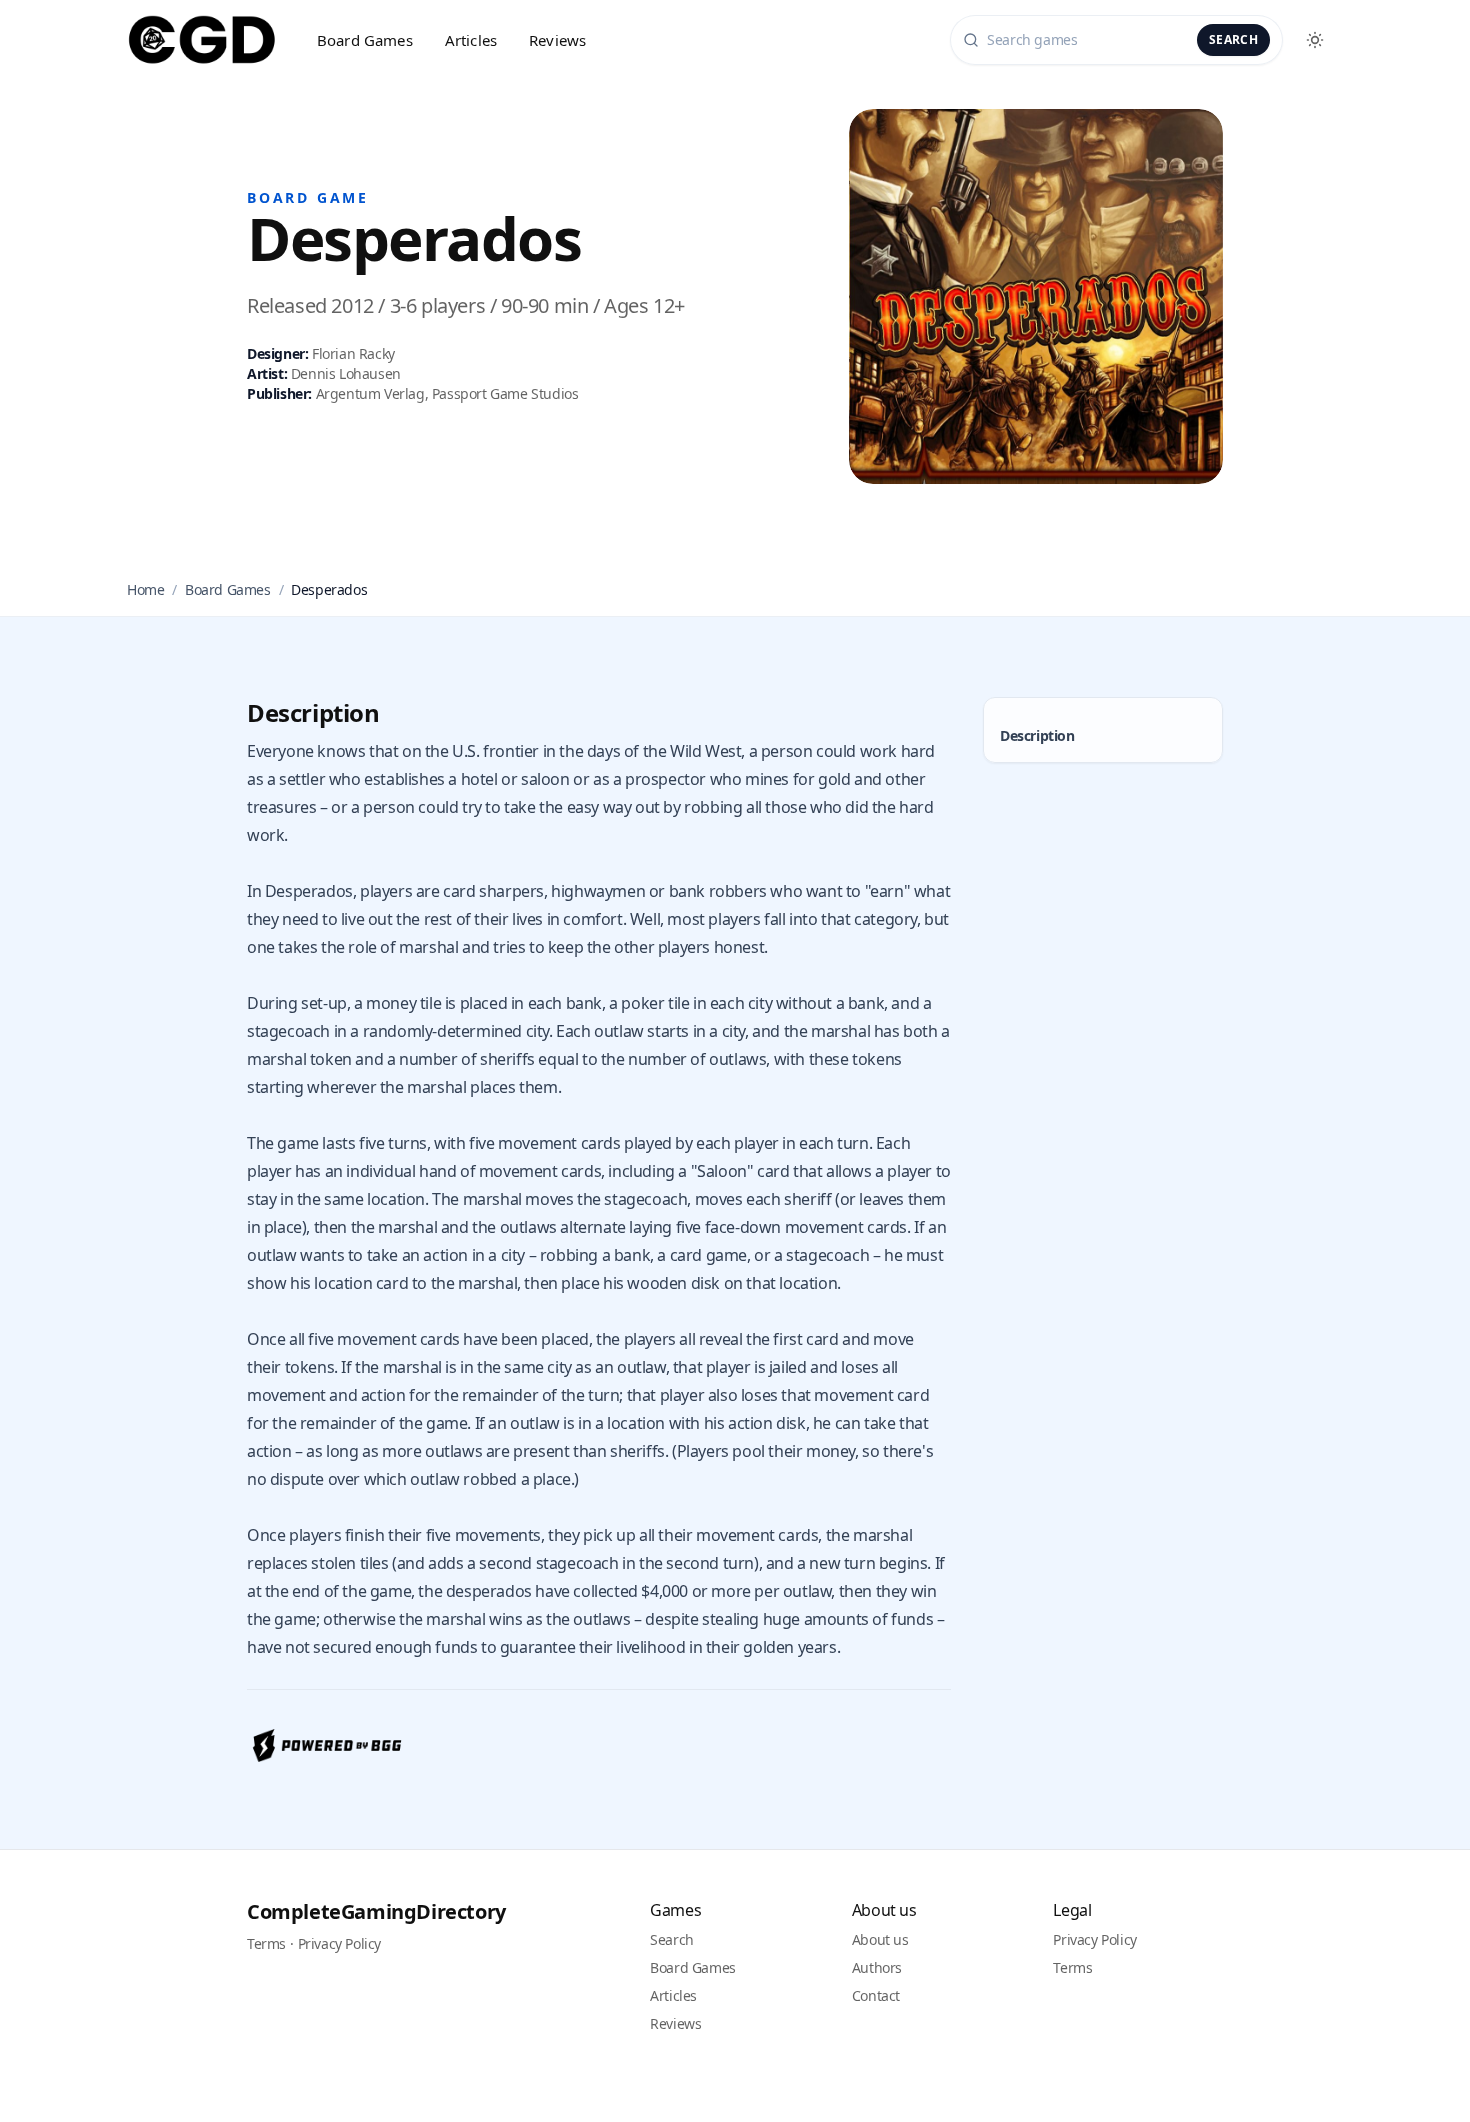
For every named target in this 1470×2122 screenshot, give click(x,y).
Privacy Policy (339, 1943)
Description (1037, 735)
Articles (471, 40)
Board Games (365, 40)
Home (145, 589)
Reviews (557, 40)
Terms (266, 1943)
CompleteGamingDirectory (376, 1911)
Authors (877, 1967)
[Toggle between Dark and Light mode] (1315, 40)
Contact (876, 1995)
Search (1233, 39)
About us (880, 1939)
